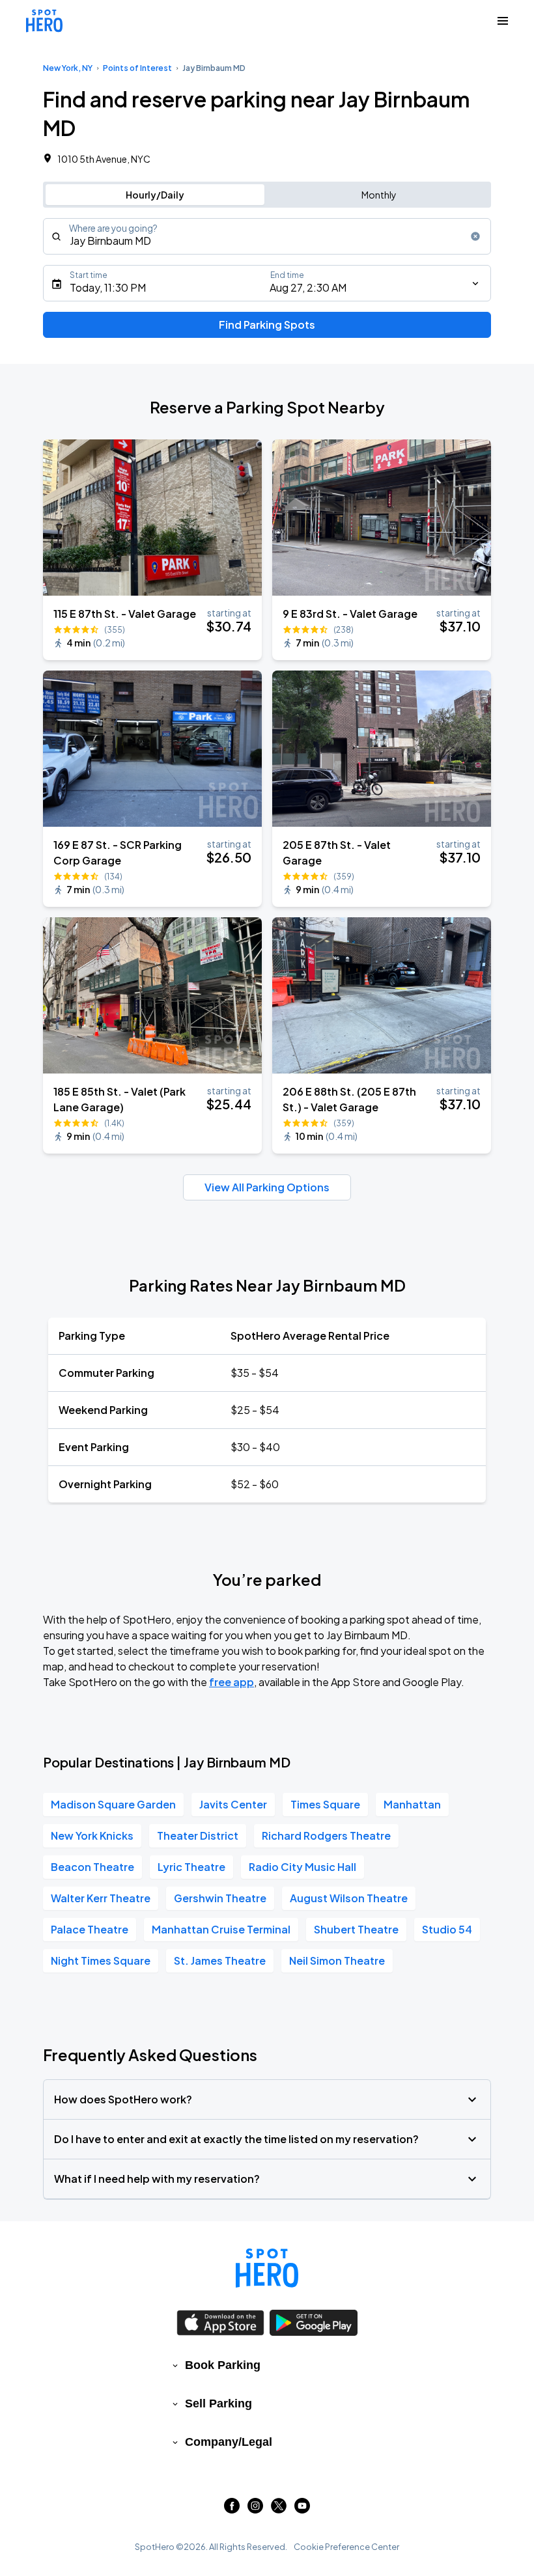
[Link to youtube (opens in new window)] (302, 2509)
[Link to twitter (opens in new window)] (279, 2509)
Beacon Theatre (92, 1867)
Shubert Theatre (356, 1929)
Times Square (325, 1804)
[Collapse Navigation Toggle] (503, 21)
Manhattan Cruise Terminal (221, 1929)
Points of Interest (137, 68)
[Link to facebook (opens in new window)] (232, 2509)
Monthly (379, 195)
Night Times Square (101, 1960)
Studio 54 (447, 1929)
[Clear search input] (475, 236)
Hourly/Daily (155, 195)
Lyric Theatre (191, 1867)
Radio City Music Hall (302, 1867)
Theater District (198, 1835)
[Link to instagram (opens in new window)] (255, 2509)
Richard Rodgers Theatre (326, 1835)
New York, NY (68, 68)
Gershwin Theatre (220, 1898)
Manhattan (412, 1804)
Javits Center (233, 1804)
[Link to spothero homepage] (267, 2268)
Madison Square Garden (113, 1804)
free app (232, 1682)
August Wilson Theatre (349, 1898)
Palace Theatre (90, 1929)
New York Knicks (92, 1835)
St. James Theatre (220, 1960)
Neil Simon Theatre (337, 1960)
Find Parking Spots (267, 325)
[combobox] (267, 236)
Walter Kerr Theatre (101, 1898)
